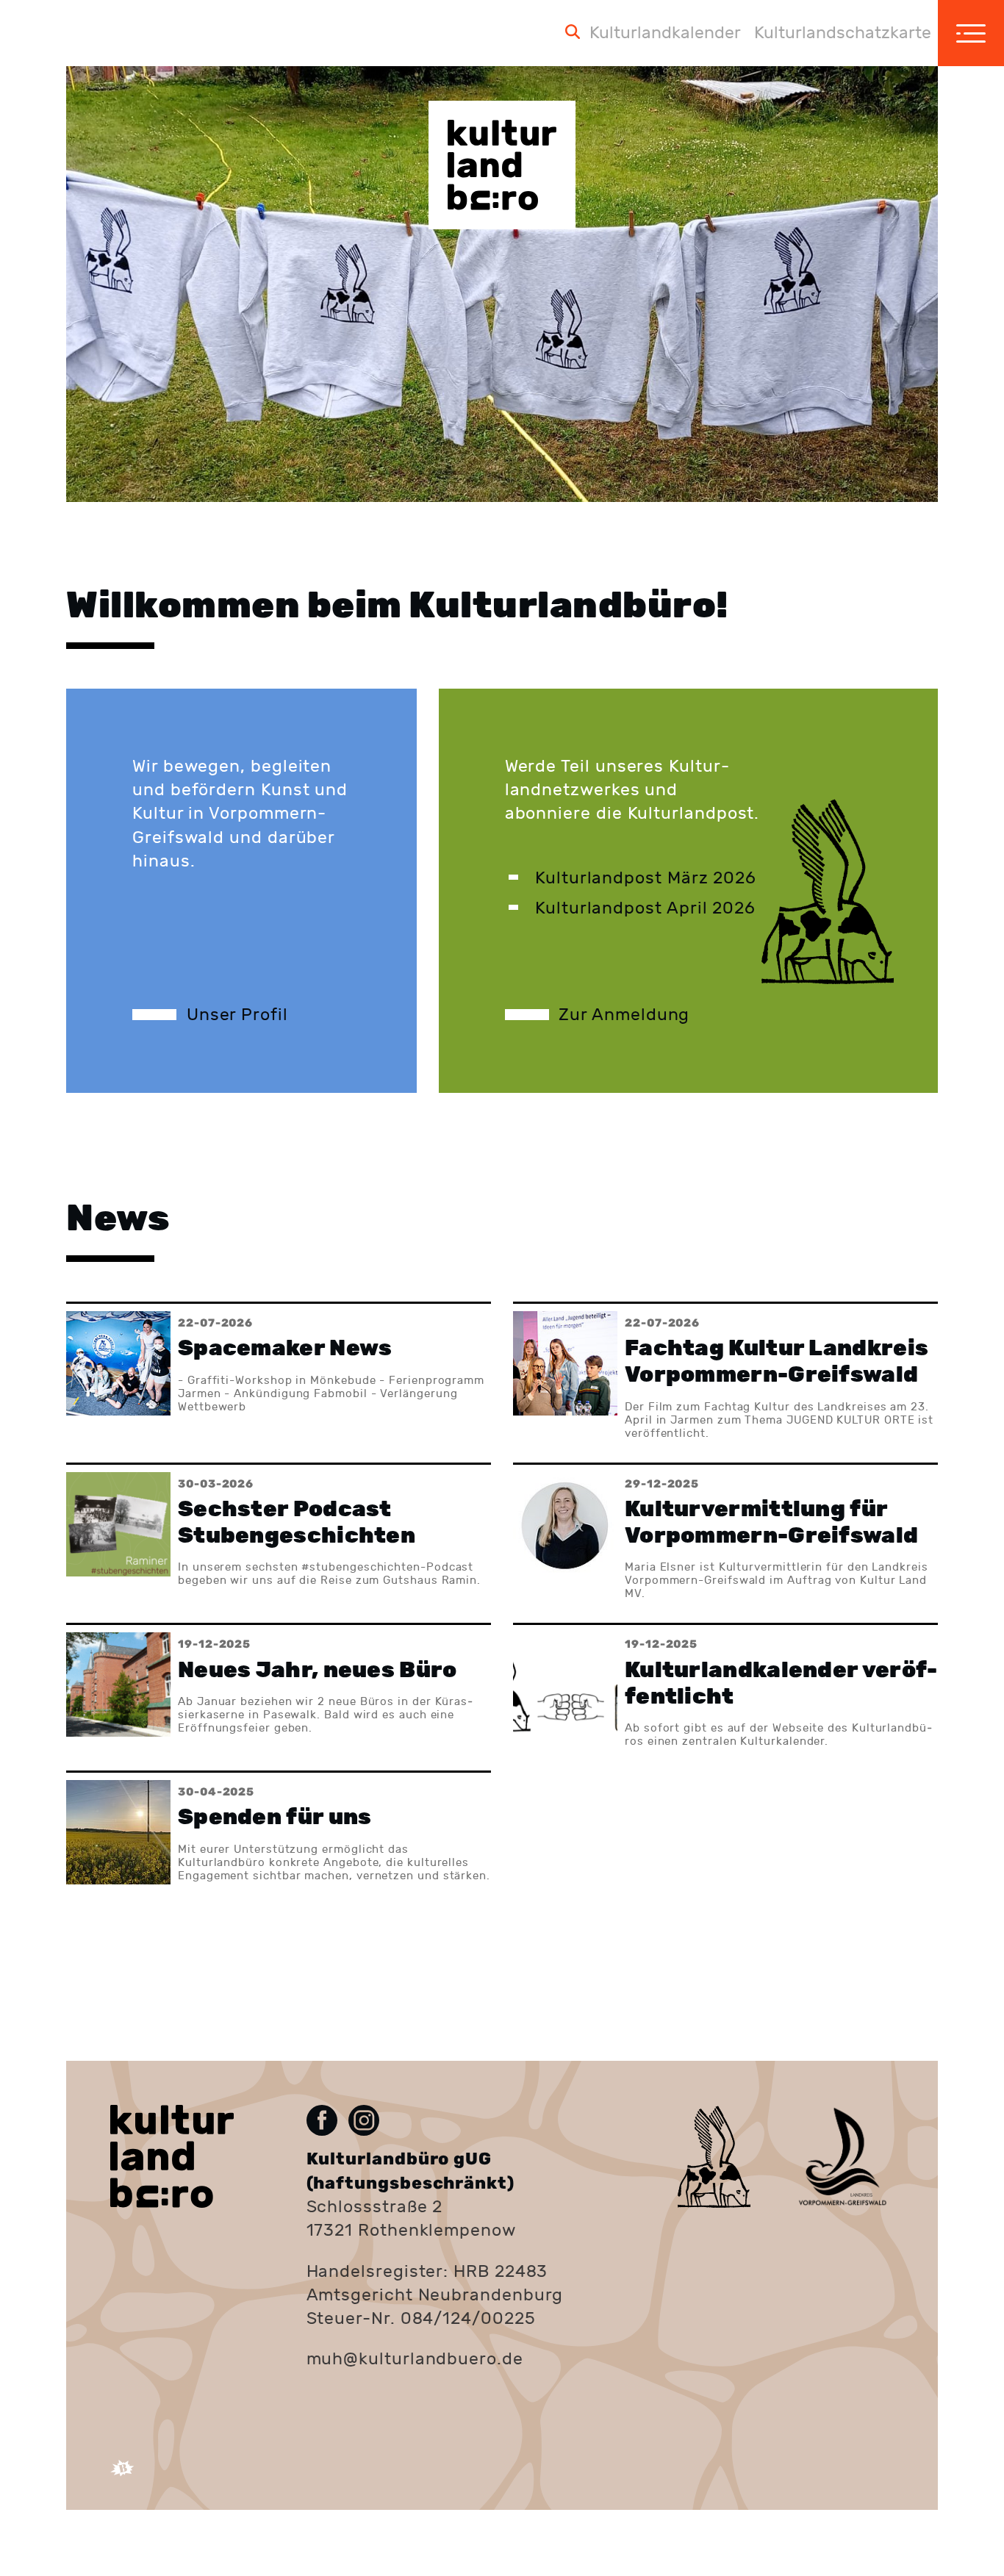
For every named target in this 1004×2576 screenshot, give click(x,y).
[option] (502, 284)
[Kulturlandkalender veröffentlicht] (725, 1687)
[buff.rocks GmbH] (122, 2476)
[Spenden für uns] (279, 1832)
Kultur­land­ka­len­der (665, 33)
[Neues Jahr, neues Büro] (279, 1687)
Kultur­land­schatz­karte (843, 33)
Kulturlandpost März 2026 (646, 878)
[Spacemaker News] (279, 1372)
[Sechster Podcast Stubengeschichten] (279, 1533)
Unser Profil (237, 1015)
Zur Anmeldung (624, 1015)
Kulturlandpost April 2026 (645, 908)
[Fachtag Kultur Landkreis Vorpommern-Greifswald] (725, 1372)
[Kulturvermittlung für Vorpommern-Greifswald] (725, 1533)
